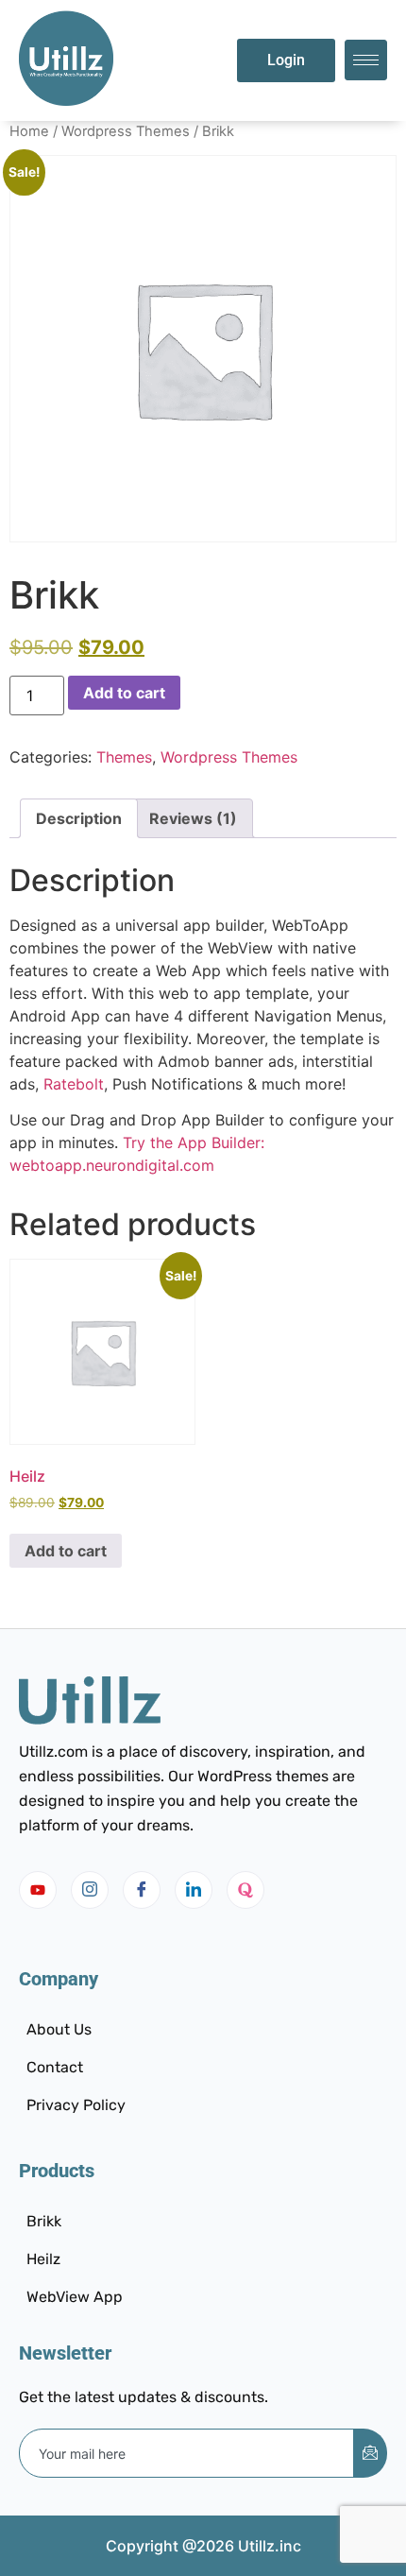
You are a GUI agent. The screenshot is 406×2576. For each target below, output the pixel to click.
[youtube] (38, 1890)
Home (29, 131)
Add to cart (124, 693)
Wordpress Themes (126, 131)
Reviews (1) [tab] (193, 818)
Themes (124, 757)
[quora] (245, 1890)
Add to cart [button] (66, 1551)
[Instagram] (90, 1890)
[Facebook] (142, 1890)
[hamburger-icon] (366, 60)
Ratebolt (74, 1084)
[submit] (370, 2453)
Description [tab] (79, 818)
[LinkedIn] (194, 1890)
